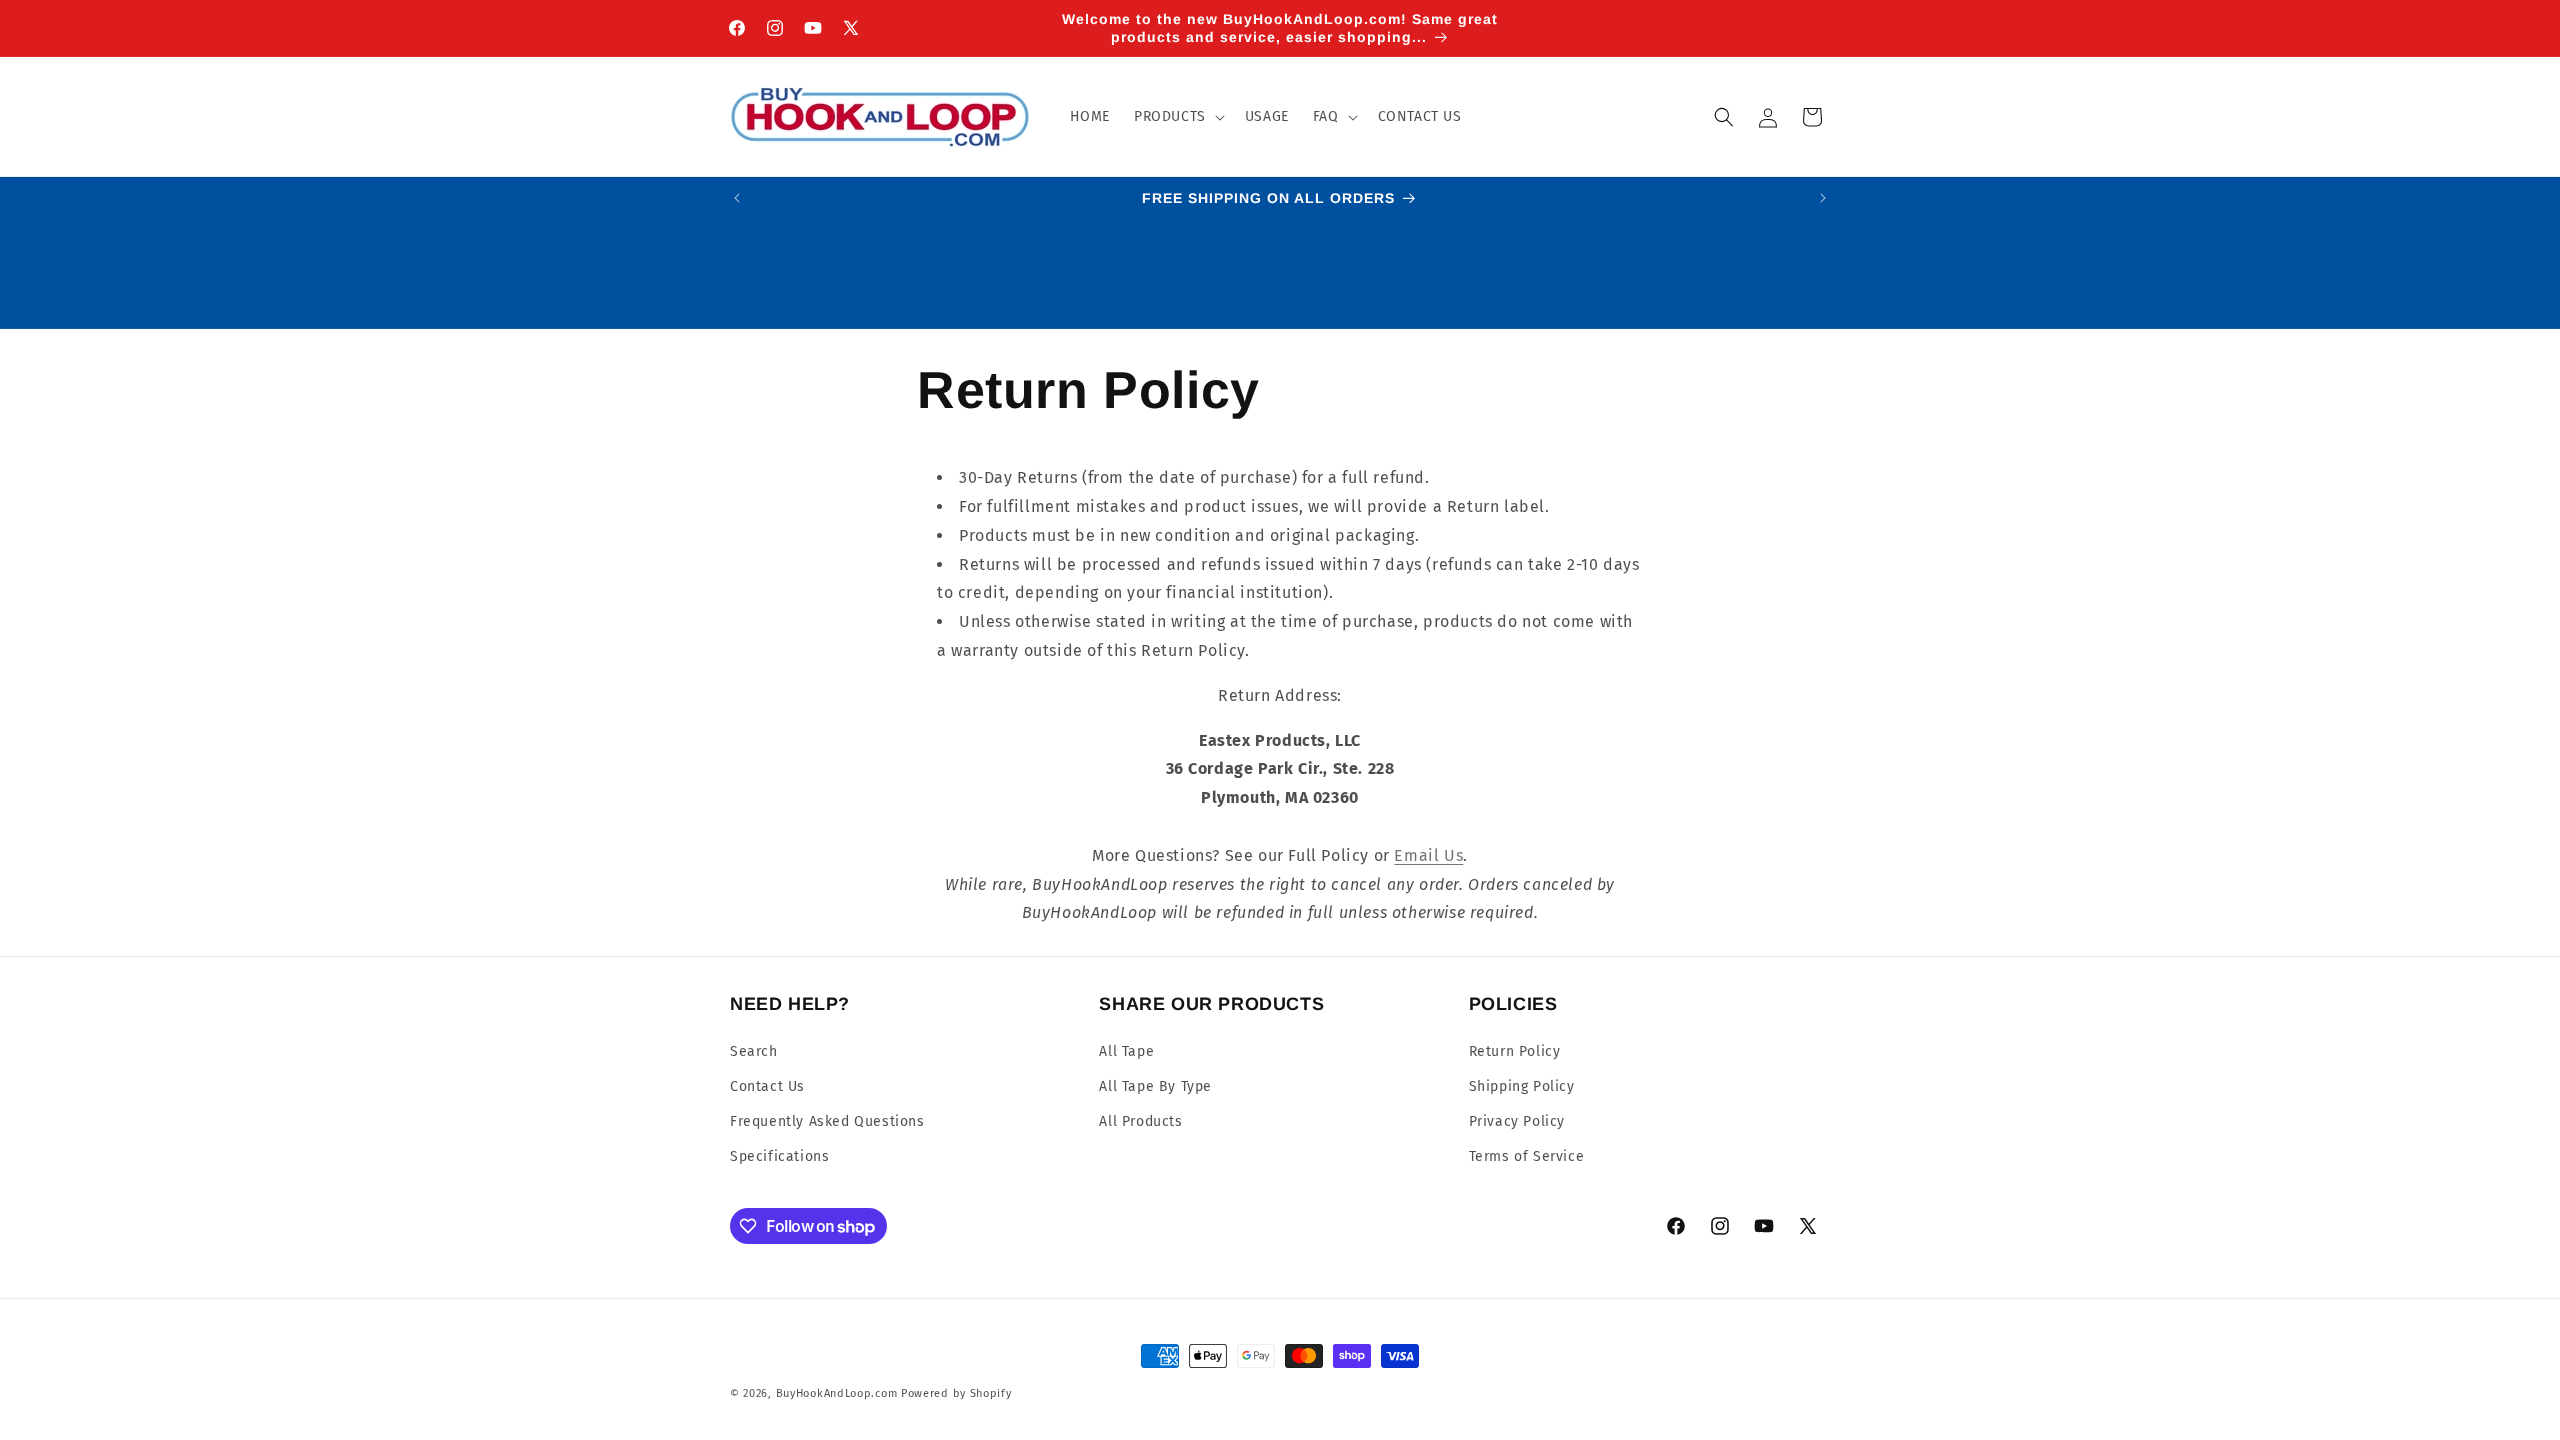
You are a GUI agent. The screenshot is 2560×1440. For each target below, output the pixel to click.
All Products (1140, 1121)
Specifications (779, 1156)
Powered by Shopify (956, 1393)
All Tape (1126, 1051)
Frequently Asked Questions (827, 1121)
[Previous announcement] (737, 198)
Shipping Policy (1522, 1086)
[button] (1177, 117)
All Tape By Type (1155, 1086)
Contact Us (767, 1086)
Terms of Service (1527, 1156)
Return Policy (1515, 1051)
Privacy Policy (1517, 1121)
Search (754, 1051)
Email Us (1428, 855)
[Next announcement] (1823, 198)
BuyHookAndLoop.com (837, 1393)
